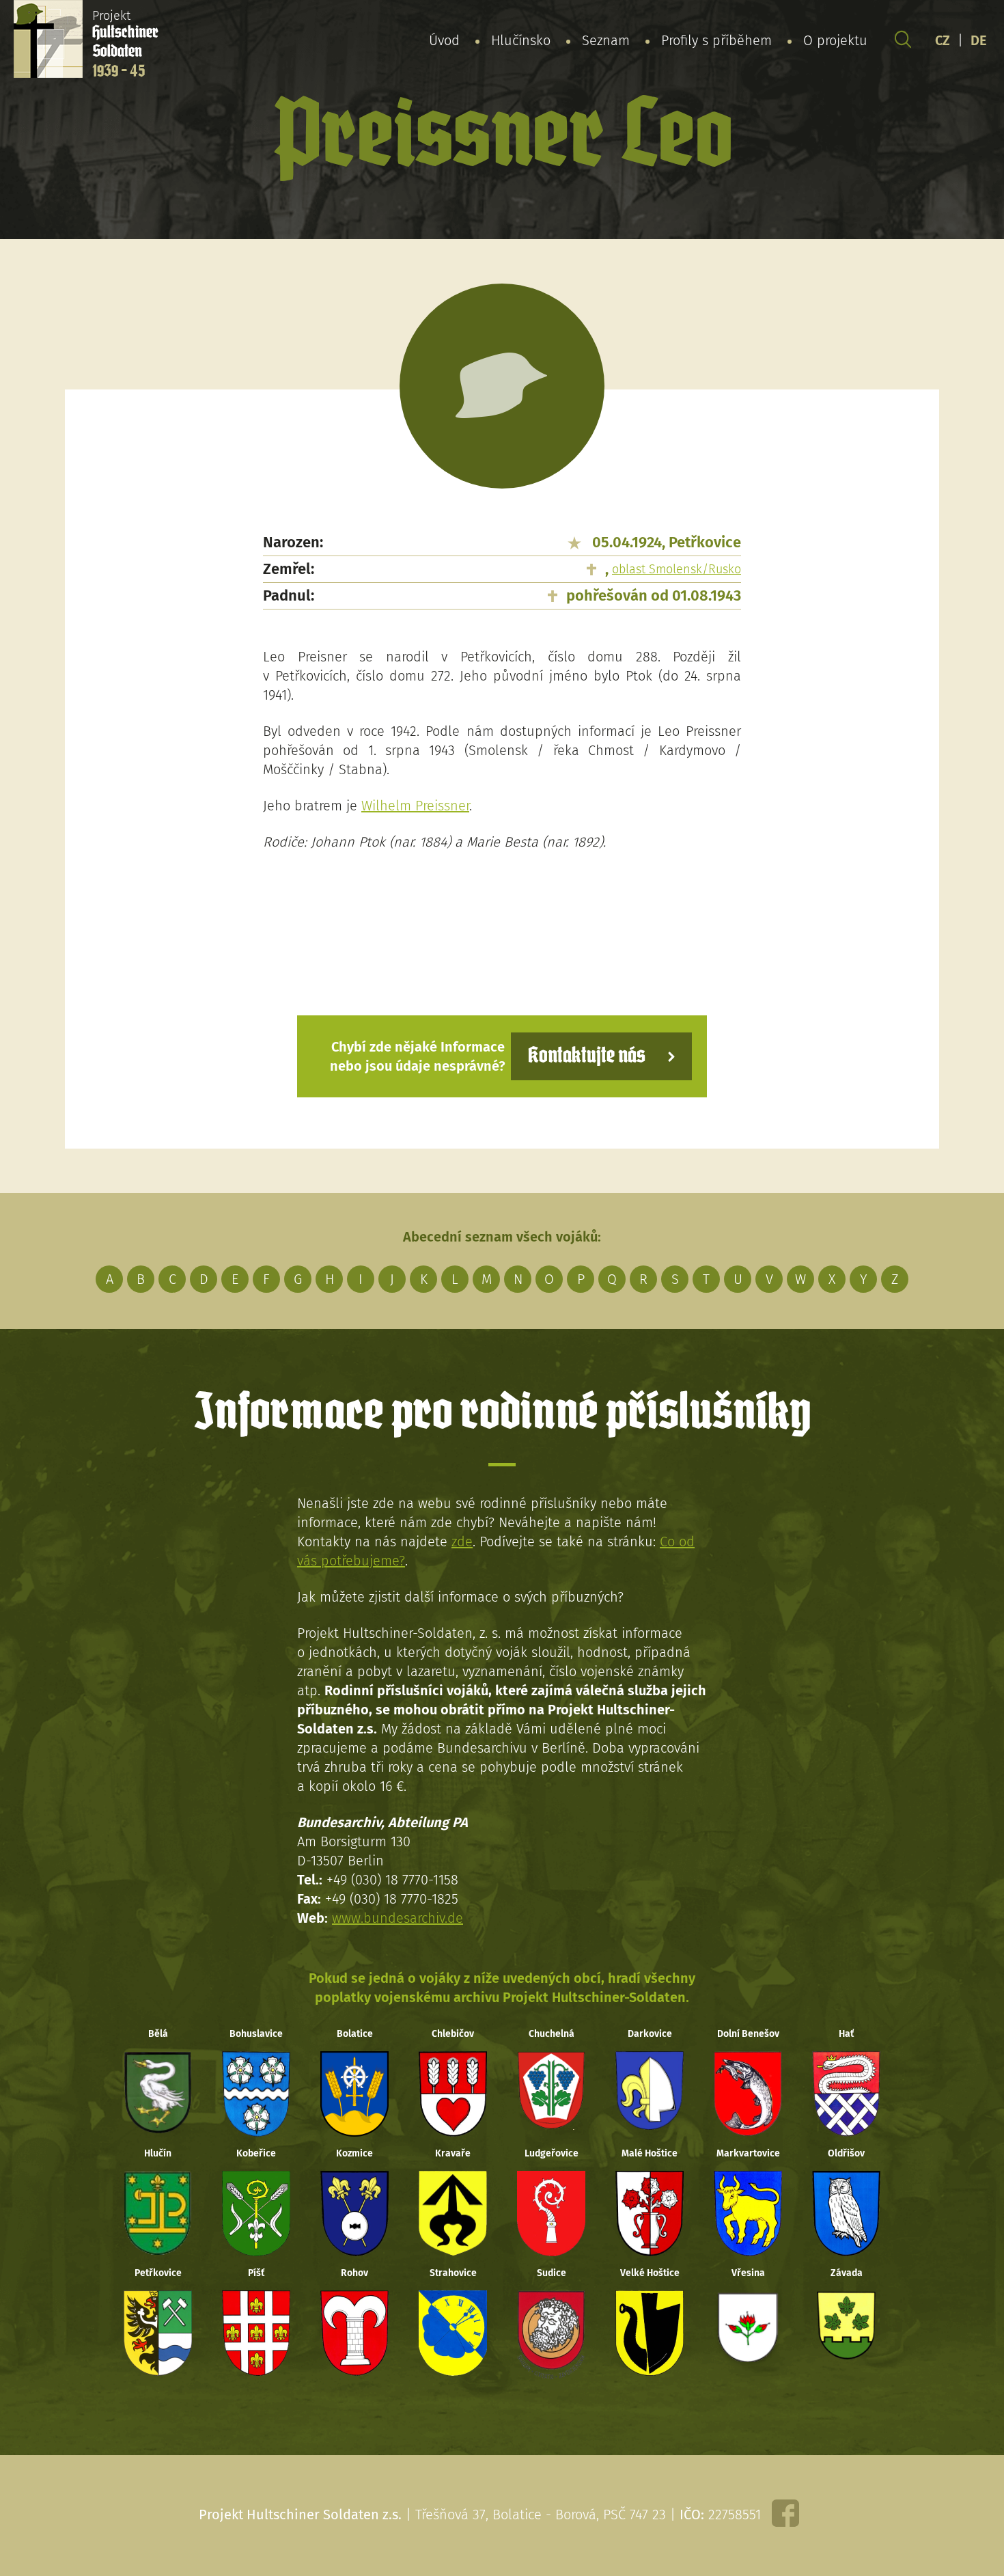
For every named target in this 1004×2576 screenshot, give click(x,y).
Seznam (606, 40)
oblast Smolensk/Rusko (677, 569)
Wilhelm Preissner (415, 806)
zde (462, 1542)
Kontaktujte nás (587, 1056)
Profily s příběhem (716, 40)
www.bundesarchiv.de (398, 1918)
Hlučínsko (521, 40)
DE (979, 40)
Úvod (444, 40)
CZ (943, 40)
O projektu (835, 40)
